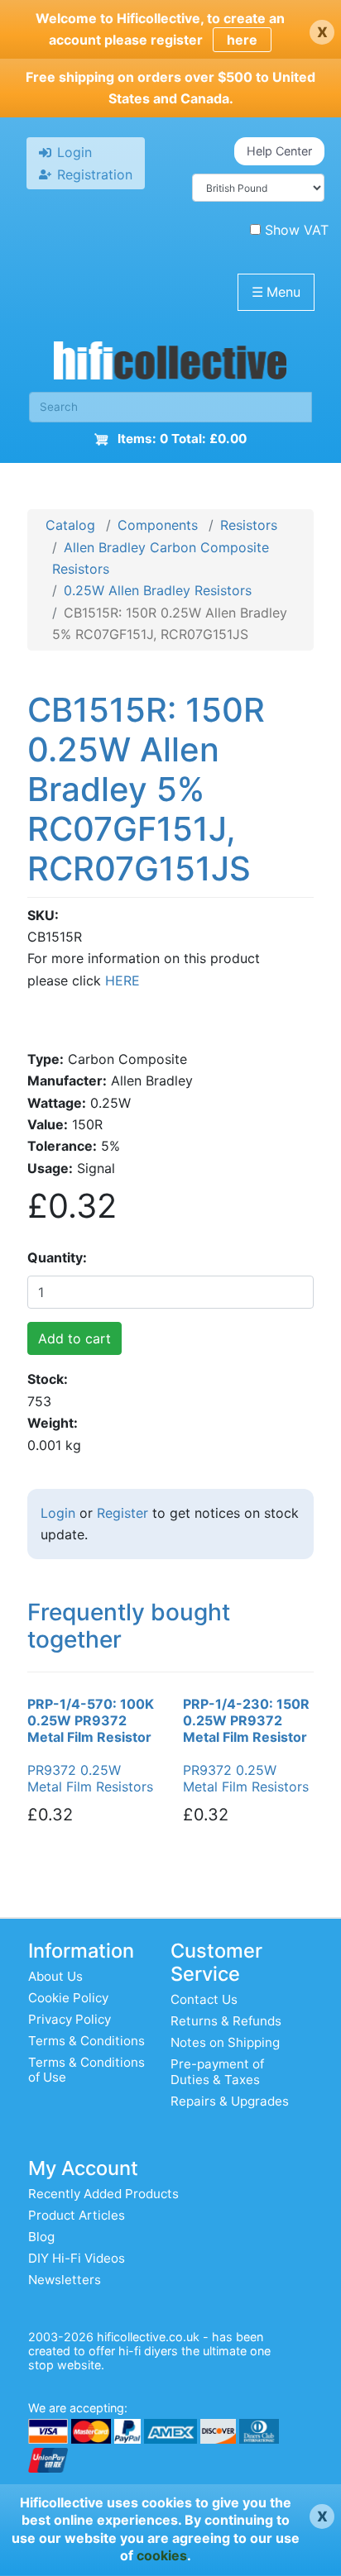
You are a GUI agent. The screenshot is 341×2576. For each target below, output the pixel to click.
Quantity (55, 1257)
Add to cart (74, 1338)
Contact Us (204, 1999)
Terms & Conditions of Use (86, 2070)
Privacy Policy (70, 2019)
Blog (41, 2237)
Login (58, 1513)
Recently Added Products (103, 2194)
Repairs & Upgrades (230, 2101)
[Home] (170, 365)
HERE (122, 980)
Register (122, 1513)
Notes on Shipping (225, 2042)
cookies (162, 2555)
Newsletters (65, 2280)
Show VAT (297, 230)
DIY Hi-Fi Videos (77, 2258)
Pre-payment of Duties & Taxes (217, 2071)
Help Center (279, 151)
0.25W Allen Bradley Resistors (158, 590)
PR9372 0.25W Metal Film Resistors (90, 1778)
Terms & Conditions (86, 2041)
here (242, 40)
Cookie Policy (68, 1998)
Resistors (249, 525)
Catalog (70, 525)
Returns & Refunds (226, 2021)
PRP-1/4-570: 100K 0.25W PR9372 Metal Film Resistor (91, 1720)
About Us (55, 1976)
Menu (276, 292)
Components (158, 525)
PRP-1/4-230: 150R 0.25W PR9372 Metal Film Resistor (246, 1720)
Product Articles (77, 2215)
